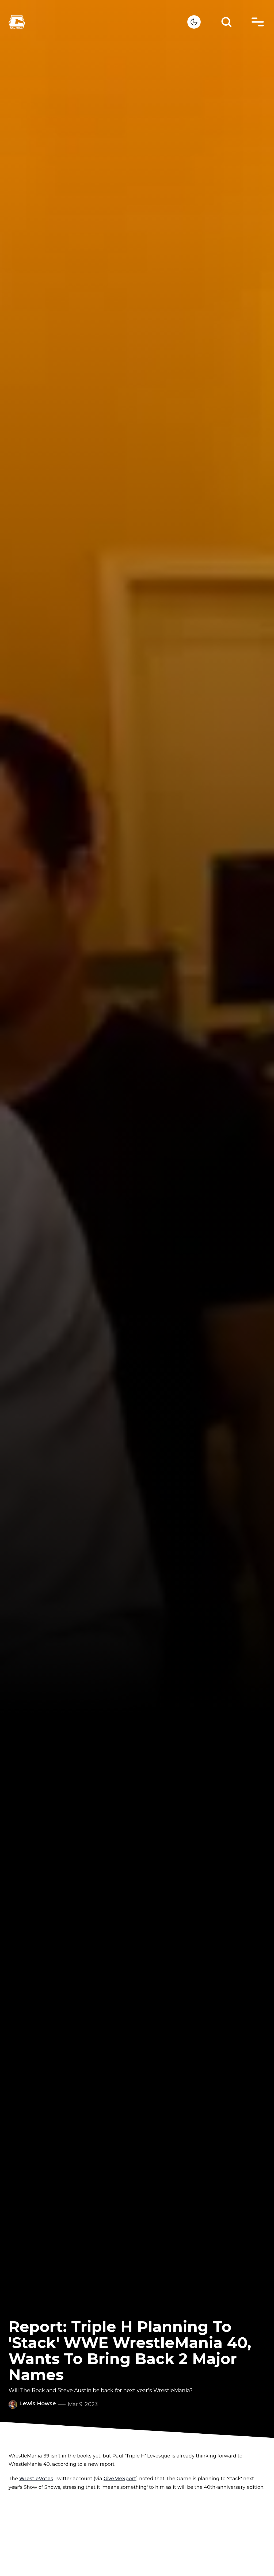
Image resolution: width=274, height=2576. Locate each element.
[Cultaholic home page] (98, 22)
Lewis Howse (38, 2403)
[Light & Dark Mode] (194, 22)
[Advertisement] (137, 2535)
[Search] (226, 22)
